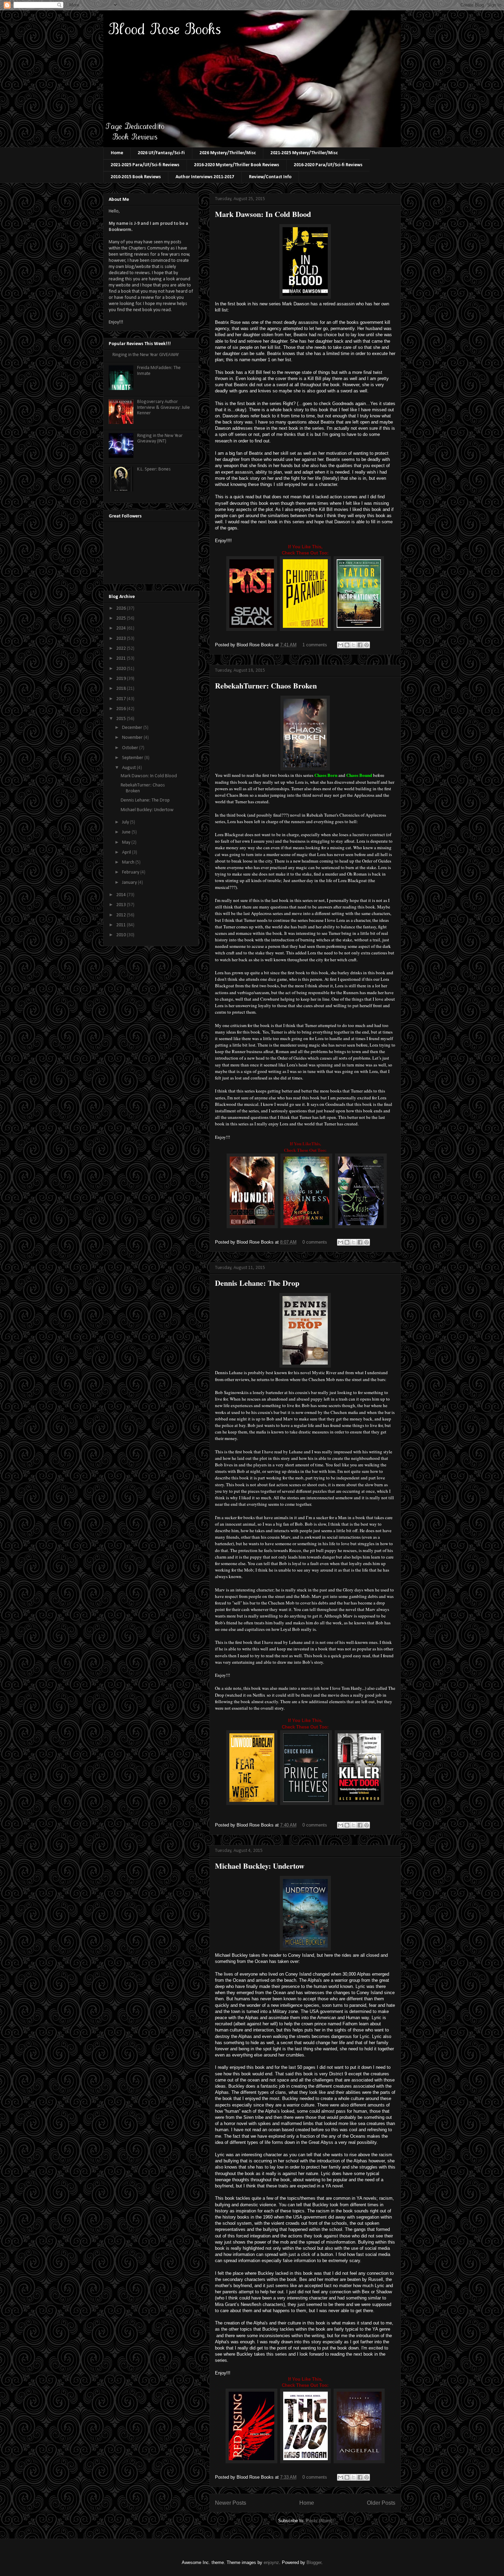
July (126, 822)
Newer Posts (231, 2503)
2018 (122, 689)
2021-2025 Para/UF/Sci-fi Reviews (145, 165)
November (133, 738)
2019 (122, 679)
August (129, 768)
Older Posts (381, 2503)
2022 (122, 649)
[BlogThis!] (347, 645)
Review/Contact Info (270, 177)
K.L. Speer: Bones (154, 469)
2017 (122, 699)
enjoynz (271, 2562)
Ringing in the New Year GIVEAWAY (146, 355)
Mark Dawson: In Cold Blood (263, 214)
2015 (122, 719)
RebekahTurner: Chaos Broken (266, 686)
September (133, 758)
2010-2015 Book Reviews (136, 177)
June (127, 832)
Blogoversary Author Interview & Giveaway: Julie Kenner (164, 408)
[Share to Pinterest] (367, 645)
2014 (122, 895)
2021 (122, 658)
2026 (122, 608)
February (131, 872)
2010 (122, 935)
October (131, 748)
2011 (122, 925)
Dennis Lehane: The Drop (257, 1283)
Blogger (314, 2562)
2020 (122, 669)
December (133, 728)
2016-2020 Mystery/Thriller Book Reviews (237, 165)
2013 (122, 905)
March (129, 862)
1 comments (315, 645)
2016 (122, 709)
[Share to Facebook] (360, 645)
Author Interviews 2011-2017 (205, 177)
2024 (122, 628)
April (127, 852)
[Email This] (340, 645)
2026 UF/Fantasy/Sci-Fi (161, 153)
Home (117, 153)
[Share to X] (353, 645)
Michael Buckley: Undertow (260, 1866)
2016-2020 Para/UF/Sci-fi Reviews (328, 165)
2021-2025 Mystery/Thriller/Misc (304, 153)
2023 (122, 639)
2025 (122, 618)
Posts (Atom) (319, 2521)
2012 (122, 915)
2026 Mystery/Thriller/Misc (228, 153)
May (127, 843)
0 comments (315, 1242)
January (130, 883)
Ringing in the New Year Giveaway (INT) (160, 439)
